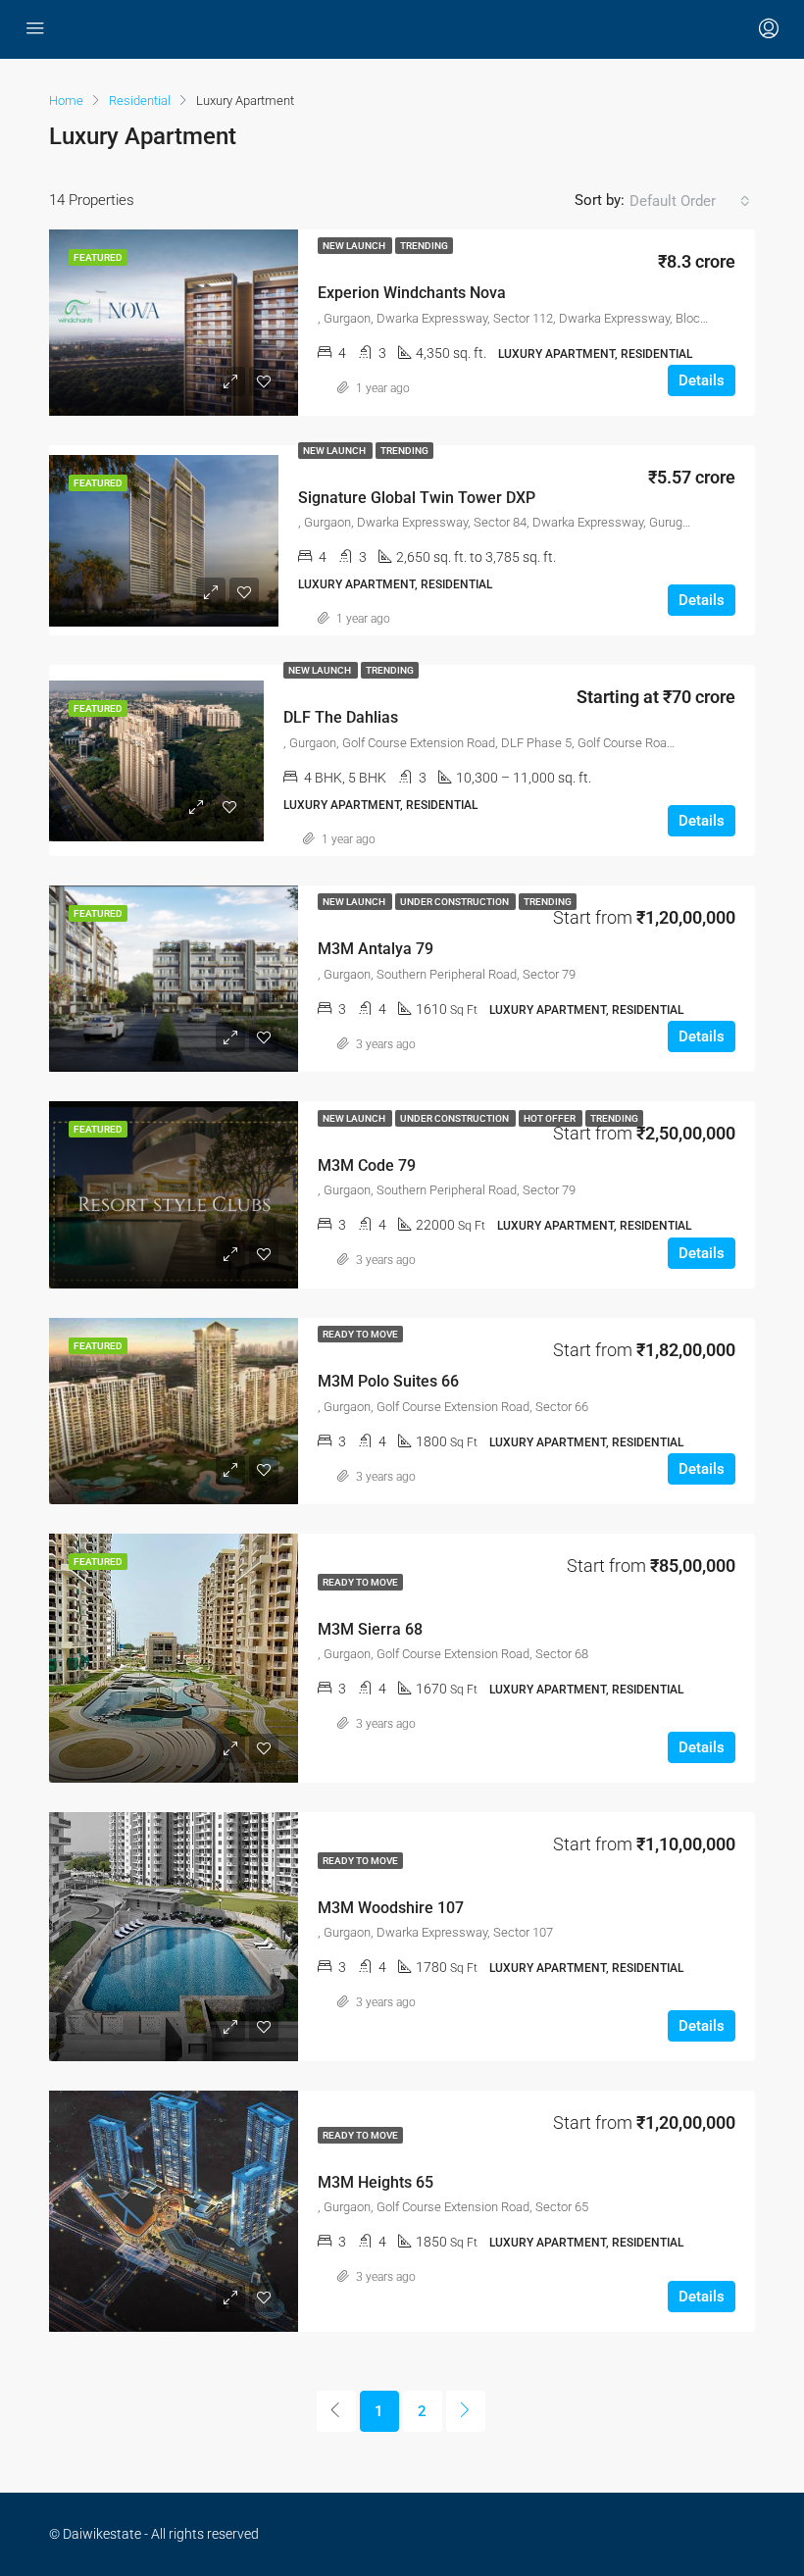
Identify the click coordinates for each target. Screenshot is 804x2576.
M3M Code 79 (367, 1165)
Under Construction (455, 902)
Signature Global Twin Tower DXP (417, 498)
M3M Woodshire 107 (391, 1908)
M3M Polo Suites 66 (388, 1381)
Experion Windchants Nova (412, 293)
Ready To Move (360, 1334)
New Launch (355, 246)
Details (702, 380)
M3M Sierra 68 (370, 1629)
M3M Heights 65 (376, 2182)
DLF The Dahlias (341, 717)
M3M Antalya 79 (376, 949)
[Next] (466, 2411)
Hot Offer (551, 1118)
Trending (424, 246)
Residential (140, 101)
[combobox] (690, 201)
